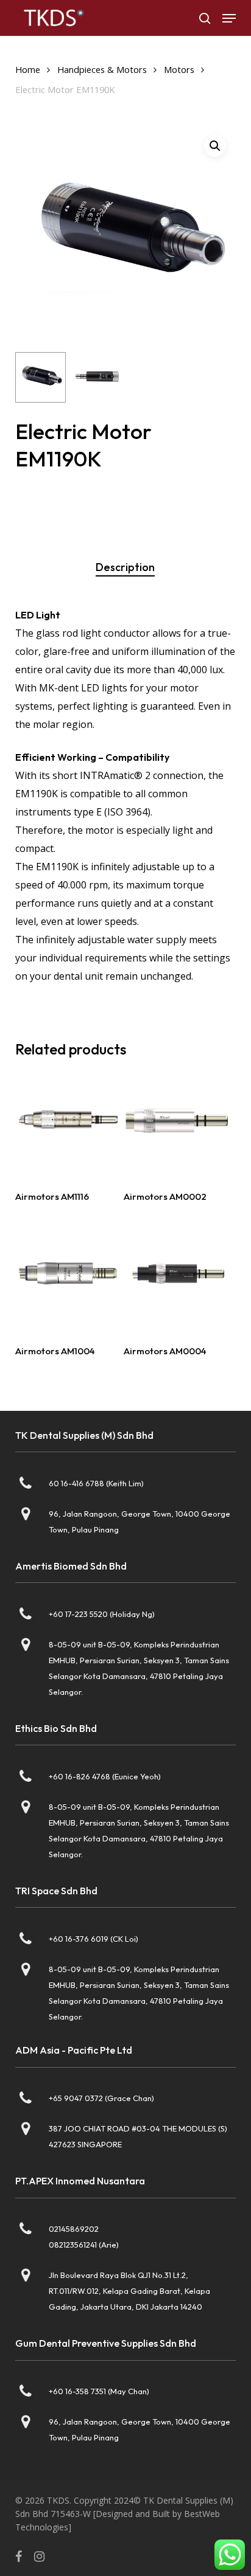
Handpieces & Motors (102, 69)
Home (28, 69)
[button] (229, 18)
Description (125, 567)
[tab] (125, 567)
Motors (179, 69)
